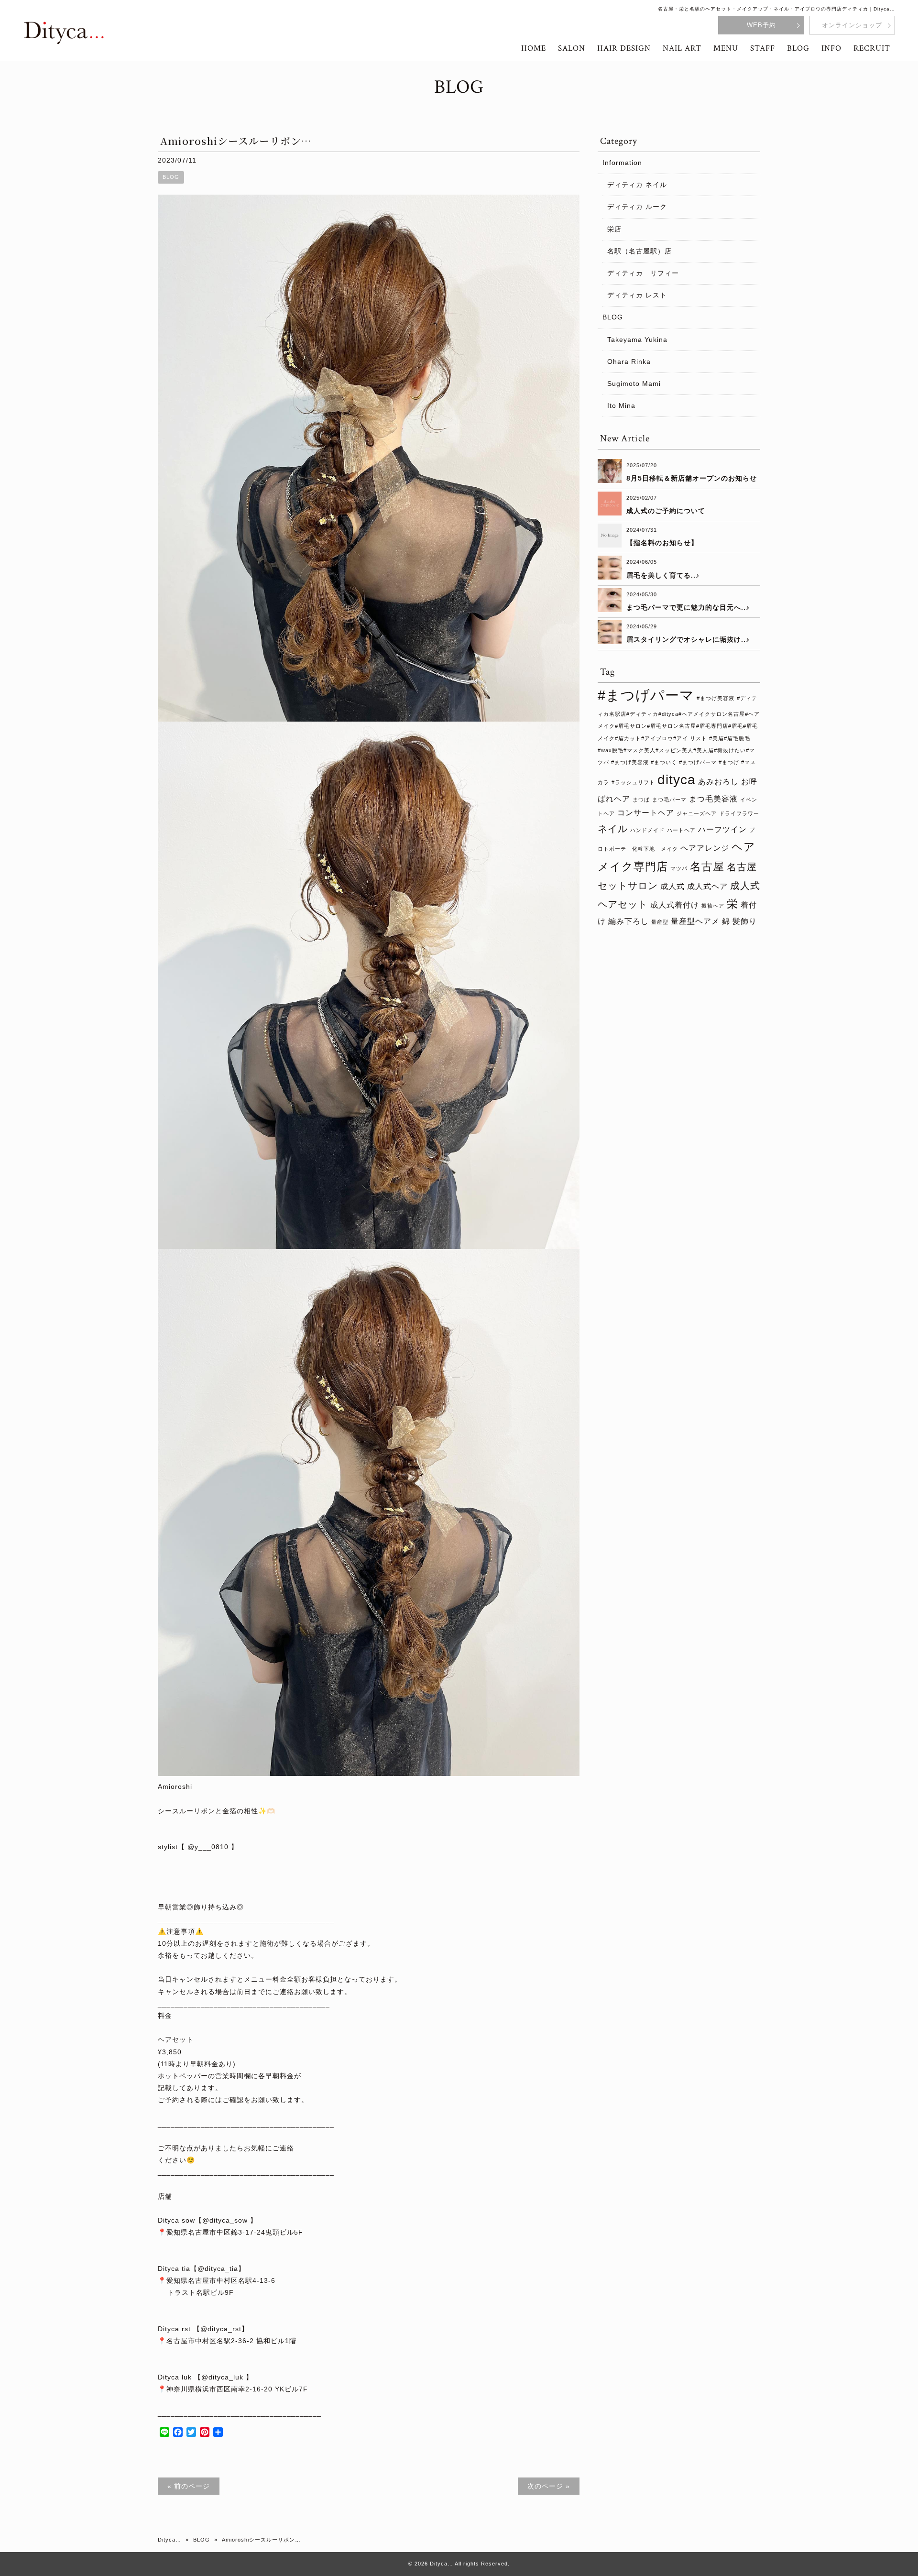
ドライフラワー (739, 813)
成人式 (672, 886)
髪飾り (745, 921)
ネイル (613, 829)
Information (622, 163)
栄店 (614, 229)
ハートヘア (681, 830)
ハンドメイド (647, 830)
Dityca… (169, 2540)
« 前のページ (189, 2486)
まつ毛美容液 (713, 799)
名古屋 (707, 866)
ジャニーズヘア (697, 813)
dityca (677, 780)
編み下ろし (628, 921)
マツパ (679, 868)
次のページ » (549, 2486)
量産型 (660, 922)
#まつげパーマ (646, 695)
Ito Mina (621, 406)
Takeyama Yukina (637, 340)
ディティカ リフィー (643, 273)
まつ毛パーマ (669, 800)
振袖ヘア (713, 906)
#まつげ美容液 (716, 698)
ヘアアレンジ (705, 848)
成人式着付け (675, 905)
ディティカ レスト (637, 295)
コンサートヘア (646, 812)
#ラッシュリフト (633, 782)
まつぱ (641, 800)
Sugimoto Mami (634, 384)
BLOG (171, 177)
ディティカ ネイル (637, 185)
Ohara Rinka (629, 362)
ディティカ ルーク (637, 207)
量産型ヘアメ (695, 921)
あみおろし (718, 781)
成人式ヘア (707, 886)
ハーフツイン (722, 829)
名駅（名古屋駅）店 (639, 251)
